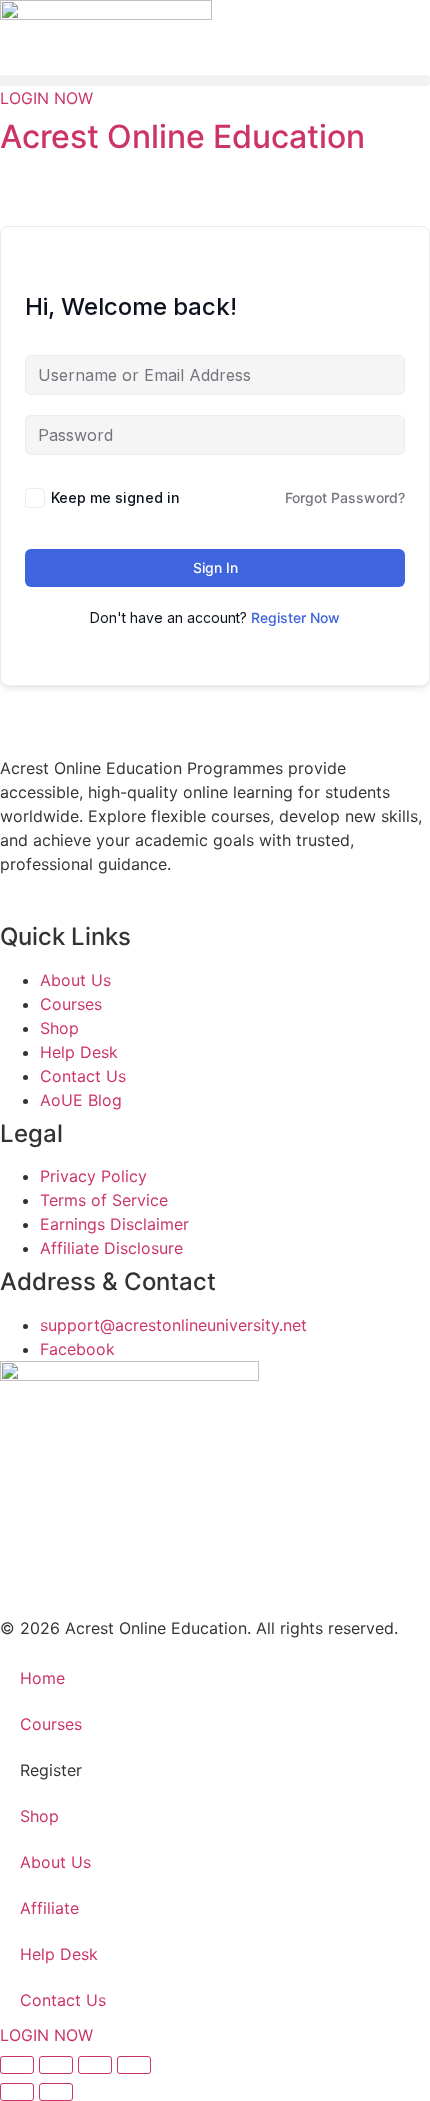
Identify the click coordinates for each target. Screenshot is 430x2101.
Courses (51, 1724)
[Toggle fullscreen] (56, 2065)
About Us (55, 1862)
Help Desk (59, 1954)
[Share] (95, 2065)
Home (42, 1678)
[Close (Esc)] (134, 2065)
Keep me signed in (115, 497)
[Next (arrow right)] (56, 2092)
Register (51, 1770)
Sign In (215, 567)
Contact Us (63, 2000)
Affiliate (49, 1908)
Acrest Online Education (182, 136)
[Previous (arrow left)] (17, 2092)
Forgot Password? (345, 497)
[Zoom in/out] (17, 2065)
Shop (39, 1816)
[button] (215, 80)
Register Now (295, 617)
